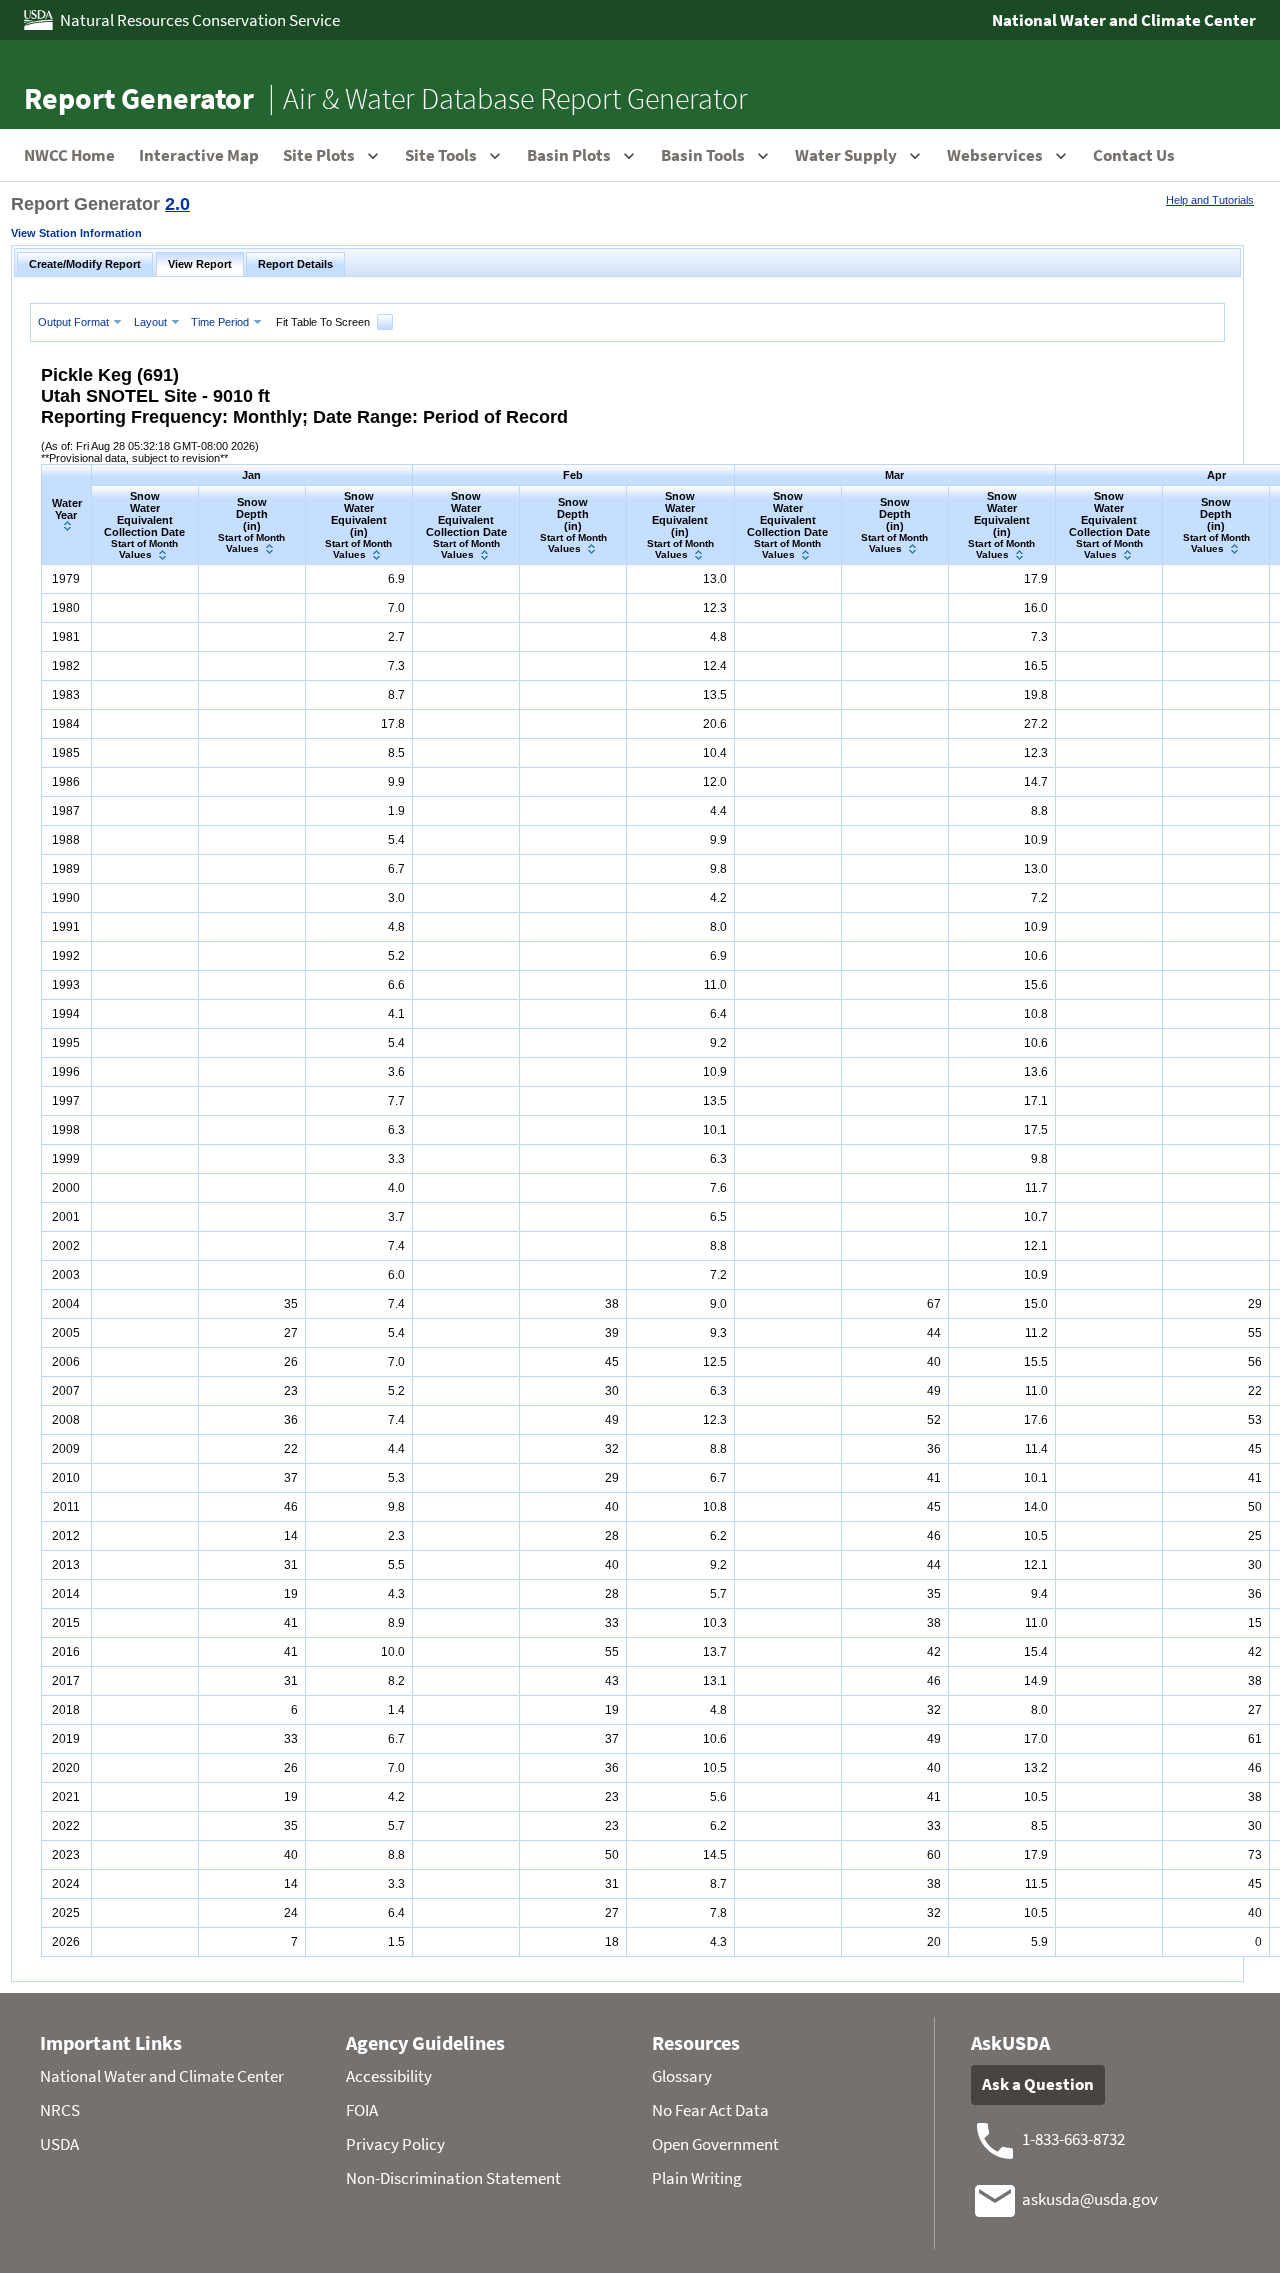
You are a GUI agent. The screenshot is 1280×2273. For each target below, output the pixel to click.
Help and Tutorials (1210, 200)
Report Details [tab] (295, 264)
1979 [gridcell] (66, 579)
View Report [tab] (200, 264)
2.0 (177, 204)
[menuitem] (82, 321)
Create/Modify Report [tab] (85, 264)
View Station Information (76, 233)
